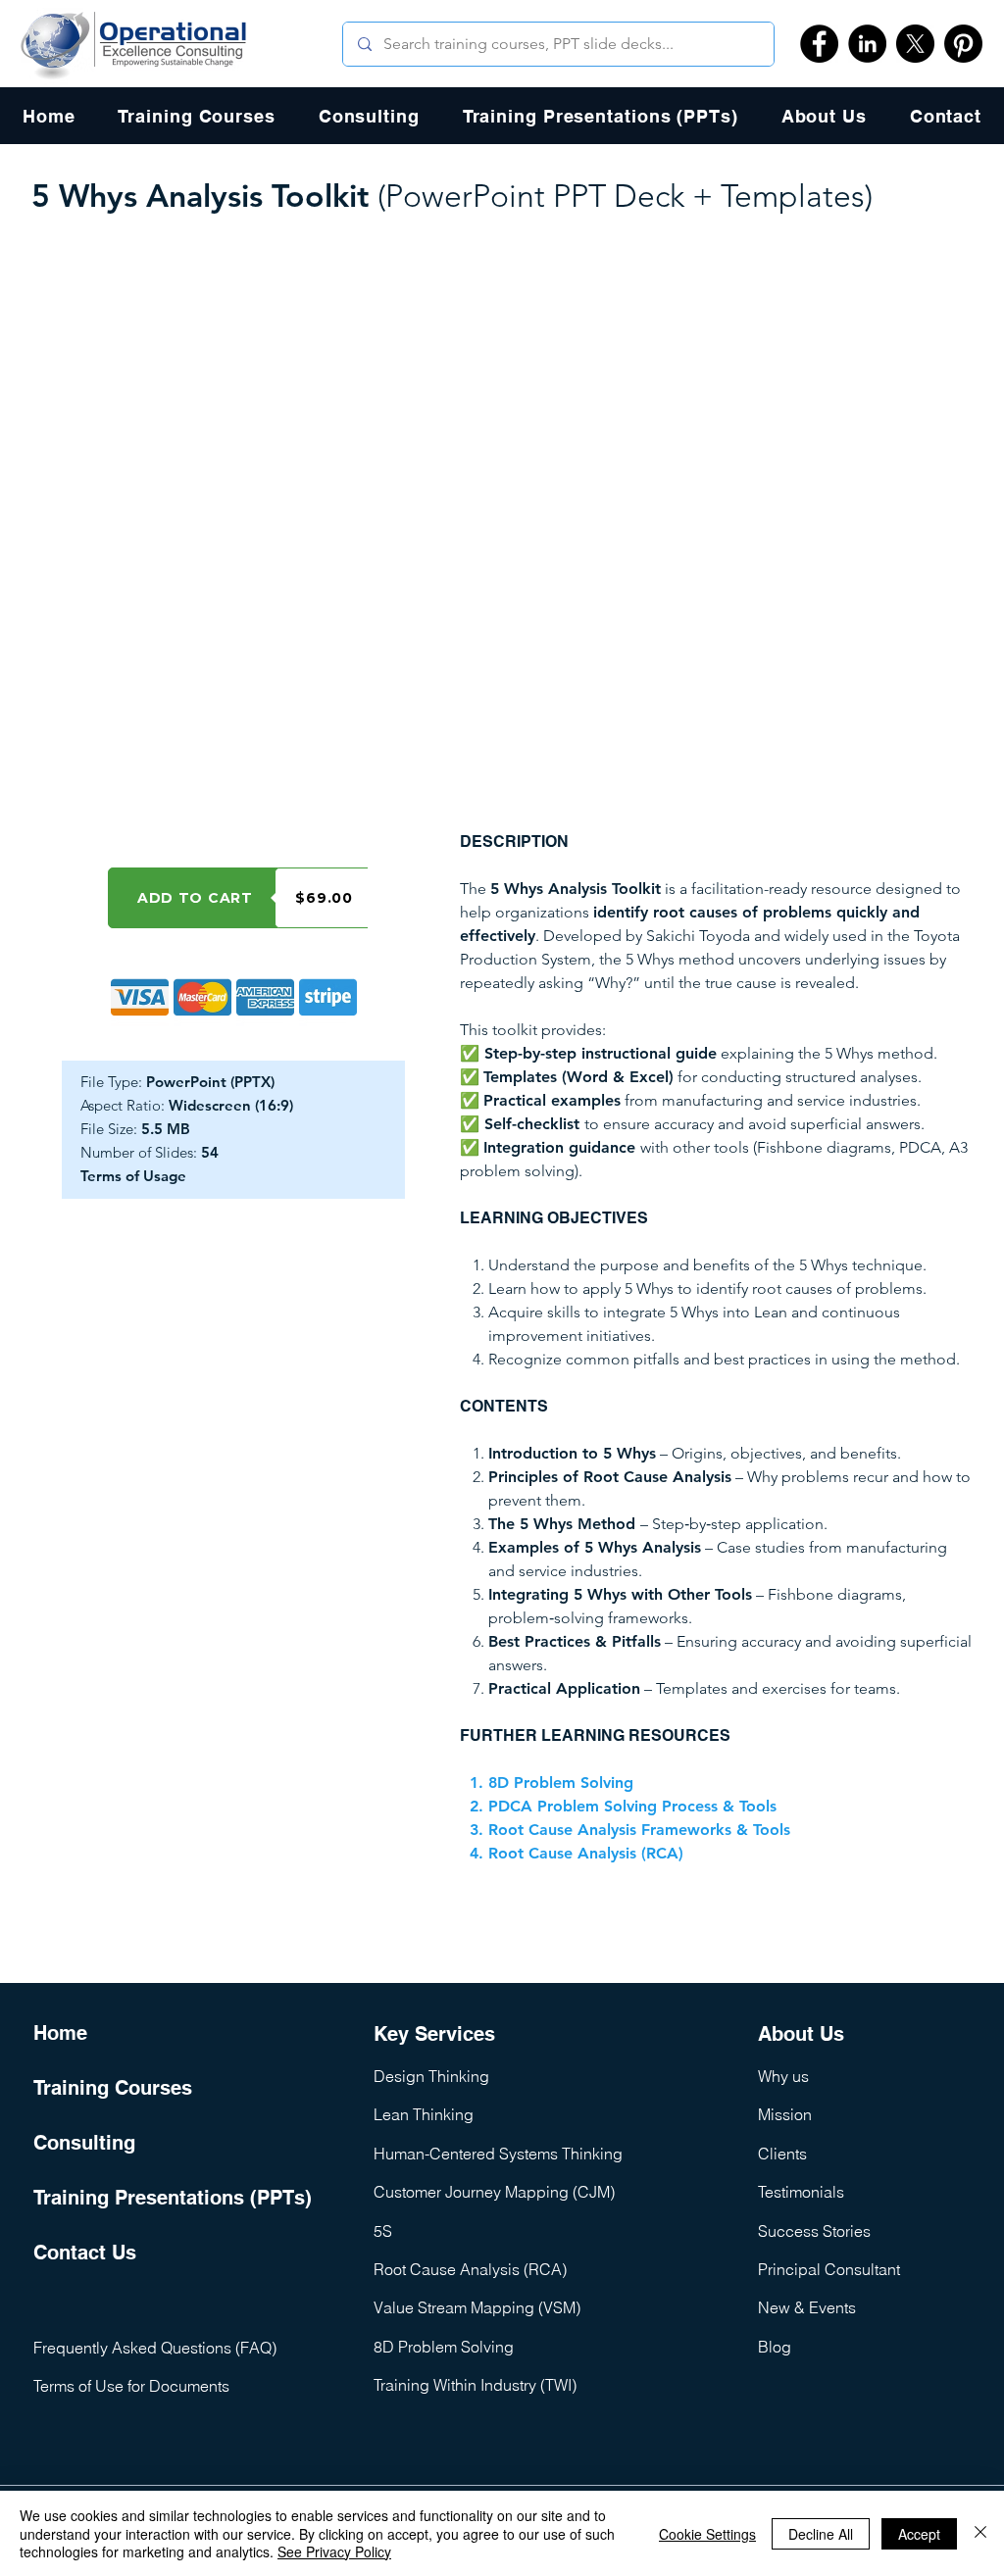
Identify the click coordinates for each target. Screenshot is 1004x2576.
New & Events (807, 2307)
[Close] (980, 2533)
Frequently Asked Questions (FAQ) (155, 2348)
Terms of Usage (133, 1176)
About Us (801, 2034)
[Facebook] (819, 44)
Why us (783, 2076)
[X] (915, 44)
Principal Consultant (829, 2269)
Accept (919, 2534)
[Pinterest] (963, 44)
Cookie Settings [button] (707, 2534)
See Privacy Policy (334, 2551)
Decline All (821, 2534)
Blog (775, 2347)
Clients (782, 2154)
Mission (785, 2114)
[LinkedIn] (867, 44)
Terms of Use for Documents (131, 2386)
